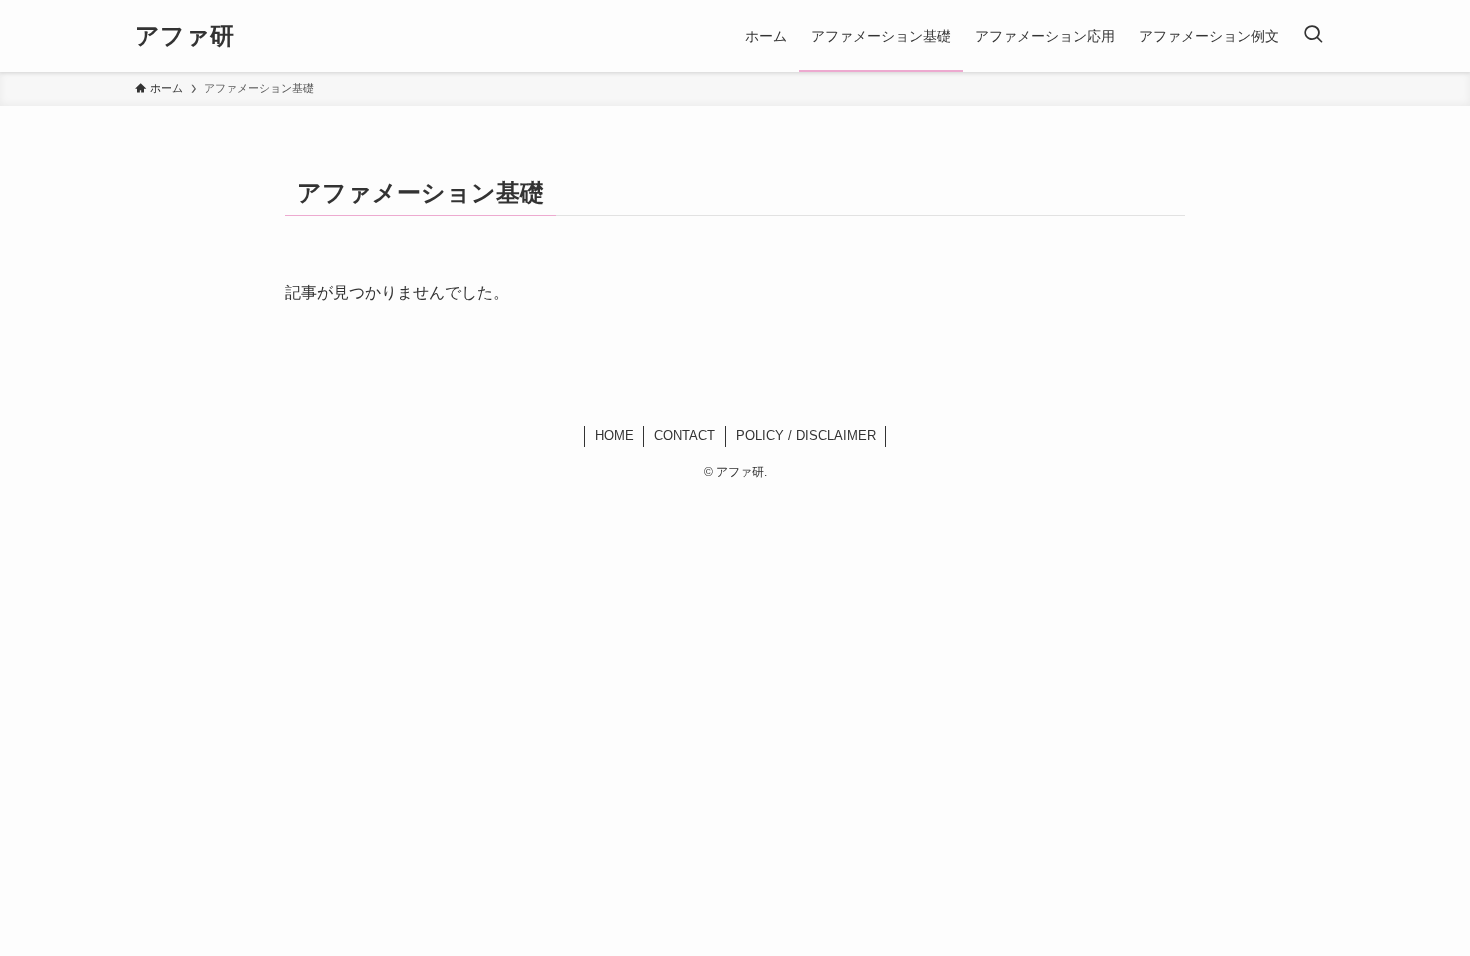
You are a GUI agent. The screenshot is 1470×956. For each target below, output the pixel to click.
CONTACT (684, 435)
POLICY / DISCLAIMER (806, 435)
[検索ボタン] (1313, 36)
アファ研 (184, 36)
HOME (614, 435)
